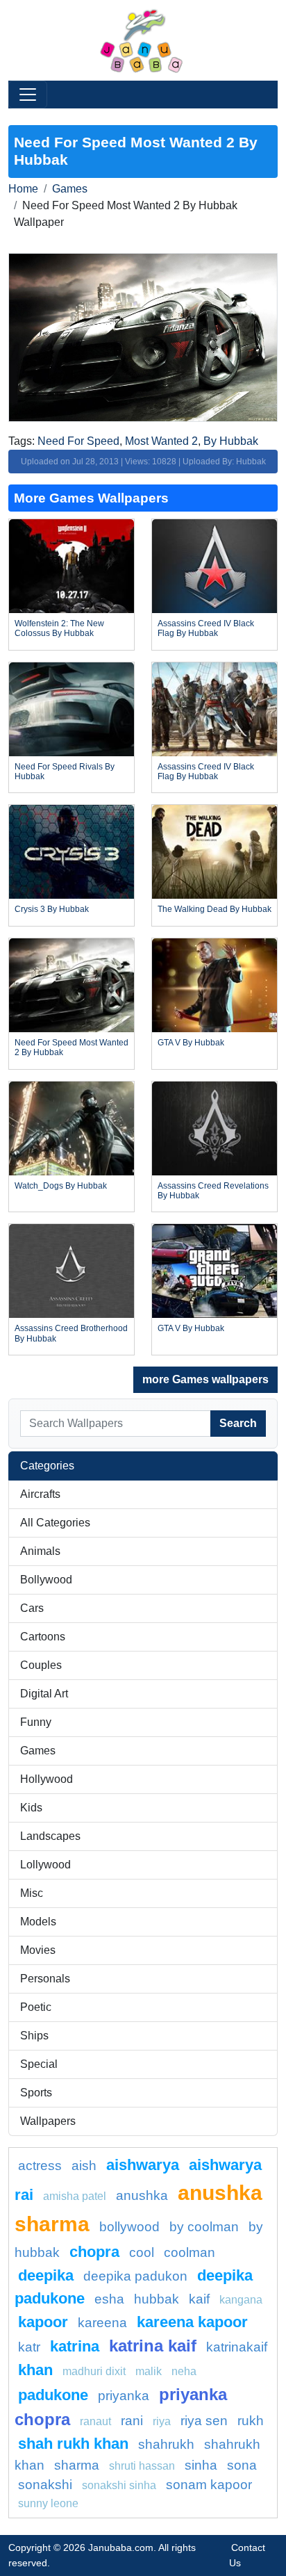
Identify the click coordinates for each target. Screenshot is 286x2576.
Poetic (36, 2007)
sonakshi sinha (119, 2485)
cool (142, 2252)
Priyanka (124, 2396)
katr (29, 2347)
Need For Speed (78, 441)
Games (70, 189)
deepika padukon (135, 2276)
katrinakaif (237, 2347)
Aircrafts (40, 1494)
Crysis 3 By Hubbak (52, 909)
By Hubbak (231, 441)
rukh (251, 2421)
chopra (94, 2252)
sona (242, 2465)
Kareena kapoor (192, 2322)
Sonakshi (45, 2485)
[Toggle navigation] (28, 95)
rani (132, 2421)
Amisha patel (75, 2196)
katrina (75, 2346)
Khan (35, 2370)
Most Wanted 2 (161, 441)
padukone (53, 2395)
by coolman (204, 2227)
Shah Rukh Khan (73, 2444)
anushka (142, 2195)
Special (39, 2064)
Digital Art (44, 1694)
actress (40, 2166)
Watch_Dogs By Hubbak (61, 1186)
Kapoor (43, 2322)
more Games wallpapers (205, 1379)
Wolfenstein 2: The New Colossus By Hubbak (59, 628)
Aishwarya (143, 2165)
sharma (77, 2465)
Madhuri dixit (94, 2371)
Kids (31, 1808)
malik (149, 2371)
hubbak (157, 2299)
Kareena (102, 2323)
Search (238, 1423)
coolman (190, 2252)
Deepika (46, 2275)
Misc (32, 1893)
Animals (40, 1551)
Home (23, 189)
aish (84, 2166)
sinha (201, 2465)
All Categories (55, 1523)
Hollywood (47, 1779)
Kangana (241, 2300)
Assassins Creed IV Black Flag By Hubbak (206, 628)
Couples (41, 1665)
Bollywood (46, 1580)
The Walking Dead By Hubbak (214, 909)
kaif (199, 2299)
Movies (38, 1950)
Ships (34, 2036)
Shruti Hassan (142, 2466)
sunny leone (48, 2503)
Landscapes (50, 1836)
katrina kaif (153, 2346)
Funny (36, 1722)
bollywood (129, 2227)
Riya (162, 2421)
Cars (32, 1608)
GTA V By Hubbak (191, 1043)
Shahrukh (166, 2444)
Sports (36, 2093)
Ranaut (95, 2421)
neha (184, 2371)
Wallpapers (48, 2121)
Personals (45, 1979)
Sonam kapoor (209, 2485)
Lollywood (45, 1865)
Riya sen (204, 2421)
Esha (109, 2299)
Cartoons (43, 1637)
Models (38, 1922)
